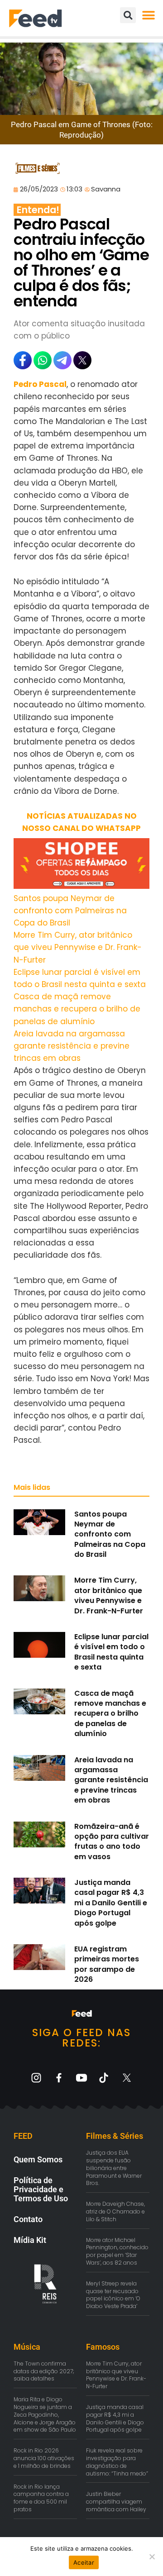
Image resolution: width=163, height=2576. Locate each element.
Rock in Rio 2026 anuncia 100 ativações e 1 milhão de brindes (44, 2458)
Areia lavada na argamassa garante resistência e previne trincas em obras (72, 1046)
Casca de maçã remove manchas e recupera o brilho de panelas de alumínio (77, 1009)
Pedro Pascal (40, 384)
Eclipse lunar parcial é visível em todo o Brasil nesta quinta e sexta (111, 1652)
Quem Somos (38, 2159)
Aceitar (84, 2562)
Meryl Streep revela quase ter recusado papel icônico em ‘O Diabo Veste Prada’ (113, 2295)
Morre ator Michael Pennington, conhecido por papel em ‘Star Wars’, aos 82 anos (117, 2251)
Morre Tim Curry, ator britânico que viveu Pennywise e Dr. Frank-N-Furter (78, 947)
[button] (148, 15)
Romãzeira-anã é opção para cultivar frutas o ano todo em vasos (112, 1841)
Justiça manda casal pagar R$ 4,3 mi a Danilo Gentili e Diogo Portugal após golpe (111, 1903)
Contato (28, 2219)
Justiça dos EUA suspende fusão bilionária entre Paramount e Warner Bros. (114, 2168)
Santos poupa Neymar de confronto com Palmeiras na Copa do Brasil (70, 911)
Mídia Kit (30, 2240)
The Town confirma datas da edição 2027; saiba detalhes (44, 2371)
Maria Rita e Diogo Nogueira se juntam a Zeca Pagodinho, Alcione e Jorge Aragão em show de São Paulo (45, 2414)
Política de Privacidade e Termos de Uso (41, 2189)
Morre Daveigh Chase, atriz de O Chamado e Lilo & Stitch (115, 2211)
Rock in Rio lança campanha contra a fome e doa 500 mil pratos (41, 2498)
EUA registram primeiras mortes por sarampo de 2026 (107, 1964)
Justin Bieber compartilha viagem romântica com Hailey (116, 2502)
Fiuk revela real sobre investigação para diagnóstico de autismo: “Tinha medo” (117, 2462)
